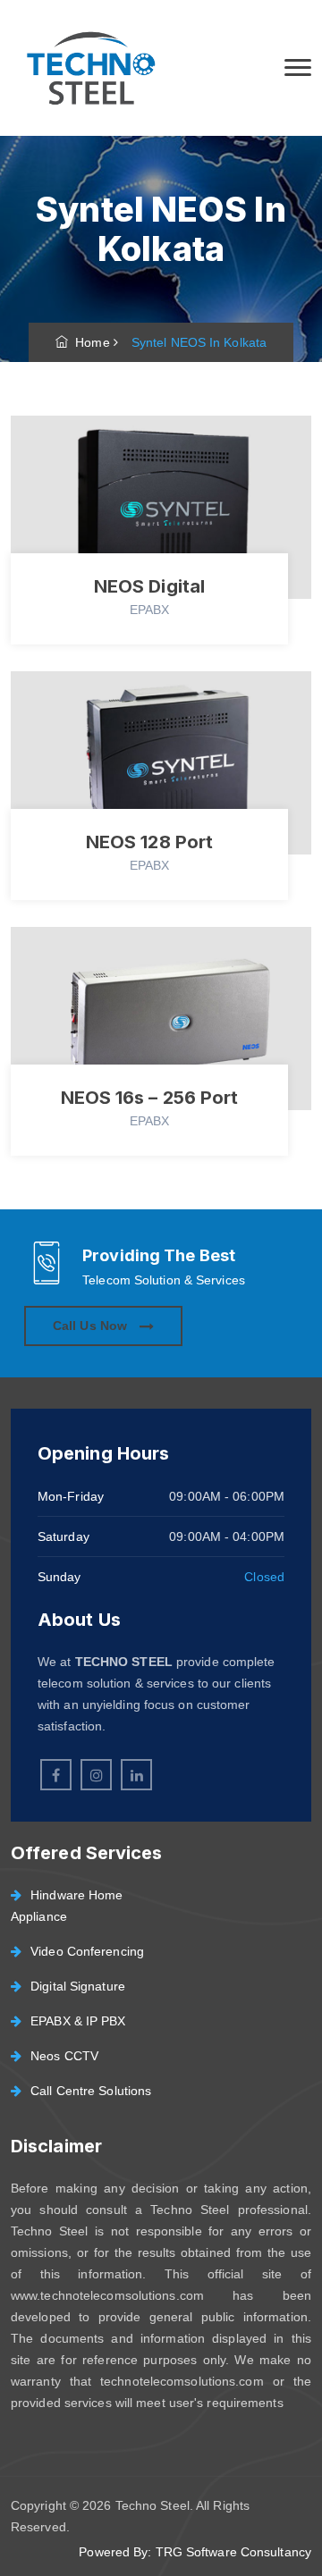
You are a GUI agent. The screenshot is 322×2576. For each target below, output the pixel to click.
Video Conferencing (87, 1951)
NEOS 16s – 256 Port (150, 1098)
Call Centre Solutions (91, 2091)
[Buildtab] (89, 68)
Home (89, 342)
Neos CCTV (64, 2056)
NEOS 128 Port (149, 842)
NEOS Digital (149, 586)
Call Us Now (92, 1326)
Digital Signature (78, 1986)
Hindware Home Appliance (67, 1906)
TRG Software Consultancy (233, 2552)
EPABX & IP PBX (78, 2021)
